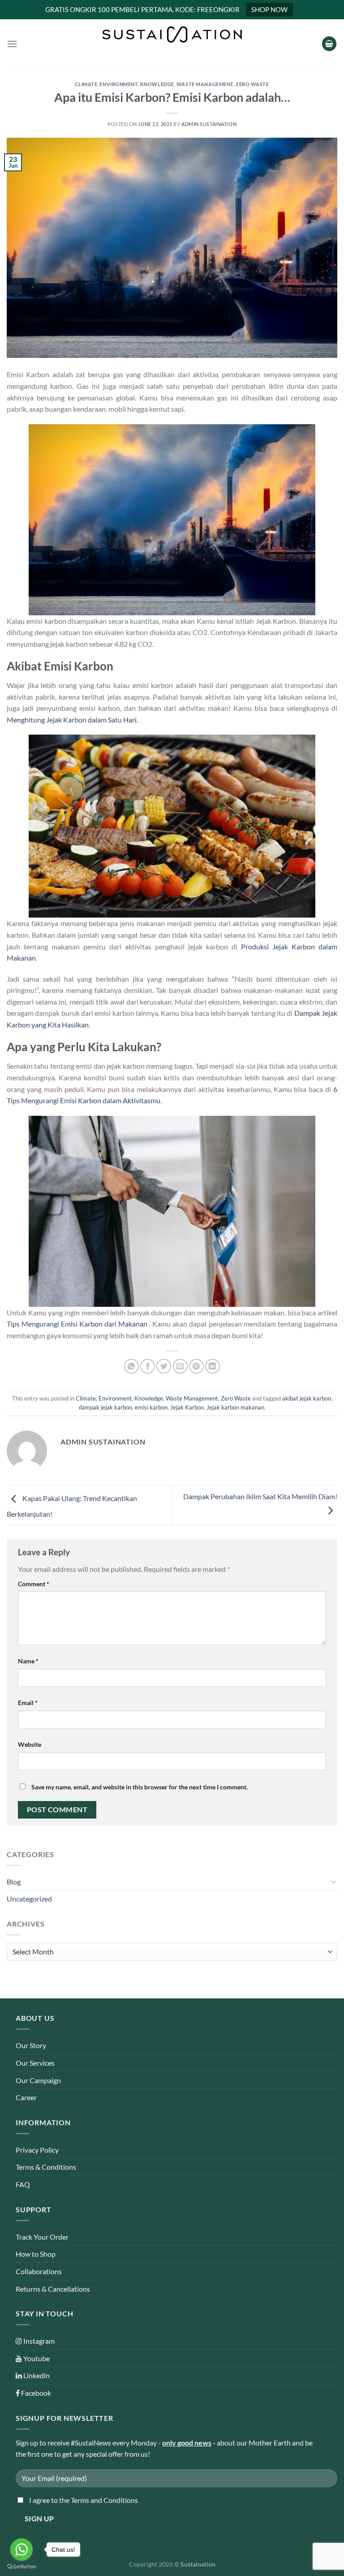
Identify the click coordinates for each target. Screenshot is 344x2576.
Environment (118, 84)
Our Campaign (38, 2080)
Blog (14, 1882)
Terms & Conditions (46, 2167)
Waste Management (205, 84)
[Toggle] (334, 1881)
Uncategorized (29, 1899)
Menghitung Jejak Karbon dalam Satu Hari (72, 720)
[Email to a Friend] (180, 1366)
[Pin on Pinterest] (196, 1366)
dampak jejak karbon (105, 1407)
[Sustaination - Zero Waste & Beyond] (172, 35)
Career (26, 2097)
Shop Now (269, 9)
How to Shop (36, 2254)
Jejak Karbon (187, 1407)
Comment (34, 1584)
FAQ (23, 2184)
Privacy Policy (37, 2150)
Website (30, 1744)
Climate (86, 84)
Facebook (35, 2393)
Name (28, 1661)
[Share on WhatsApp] (131, 1366)
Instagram (38, 2341)
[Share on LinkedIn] (213, 1366)
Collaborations (39, 2271)
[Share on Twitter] (164, 1366)
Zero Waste (252, 84)
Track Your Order (42, 2237)
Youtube (36, 2358)
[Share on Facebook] (148, 1366)
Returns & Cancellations (53, 2289)
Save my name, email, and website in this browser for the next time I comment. (140, 1787)
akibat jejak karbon (307, 1398)
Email (28, 1703)
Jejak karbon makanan (235, 1407)
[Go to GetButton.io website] (21, 2567)
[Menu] (12, 44)
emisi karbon (151, 1407)
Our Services (35, 2063)
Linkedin (36, 2375)
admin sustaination (209, 124)
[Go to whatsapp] (21, 2550)
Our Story (31, 2045)
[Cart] (329, 44)
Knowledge (157, 84)
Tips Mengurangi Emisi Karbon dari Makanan (77, 1324)
